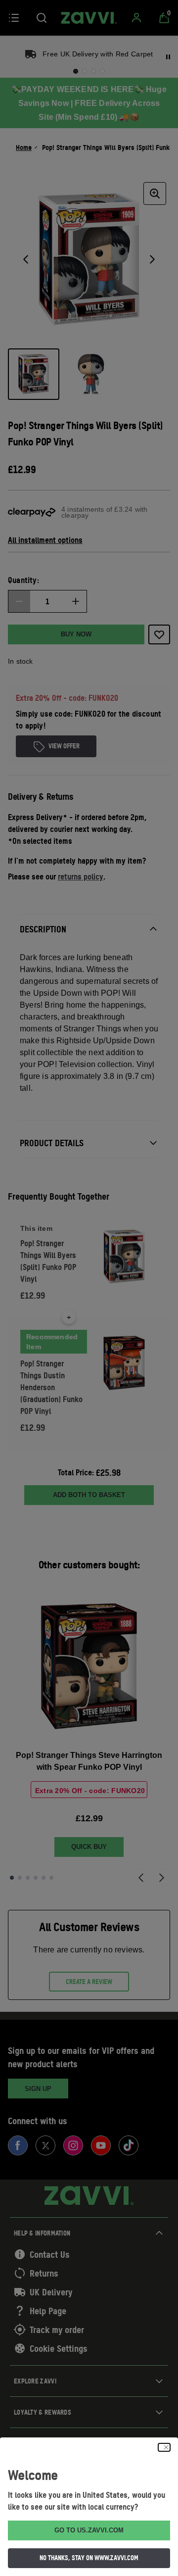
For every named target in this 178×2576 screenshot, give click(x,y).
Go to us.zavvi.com (89, 2530)
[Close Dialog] (164, 2447)
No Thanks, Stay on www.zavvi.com (89, 2558)
